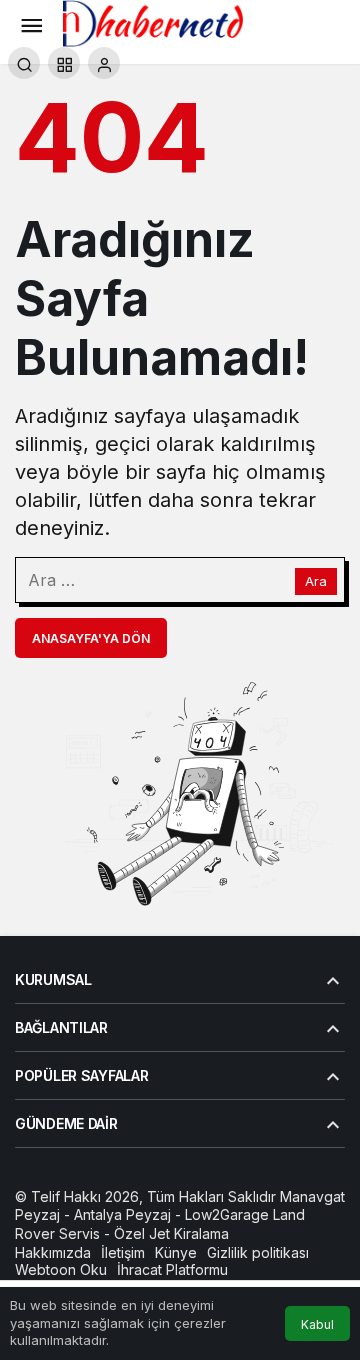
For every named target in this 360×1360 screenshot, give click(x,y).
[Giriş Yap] (104, 63)
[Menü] (31, 24)
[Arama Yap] (24, 63)
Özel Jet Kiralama (171, 1233)
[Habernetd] (153, 22)
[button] (64, 63)
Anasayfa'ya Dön (91, 638)
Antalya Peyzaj (122, 1214)
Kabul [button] (317, 1324)
